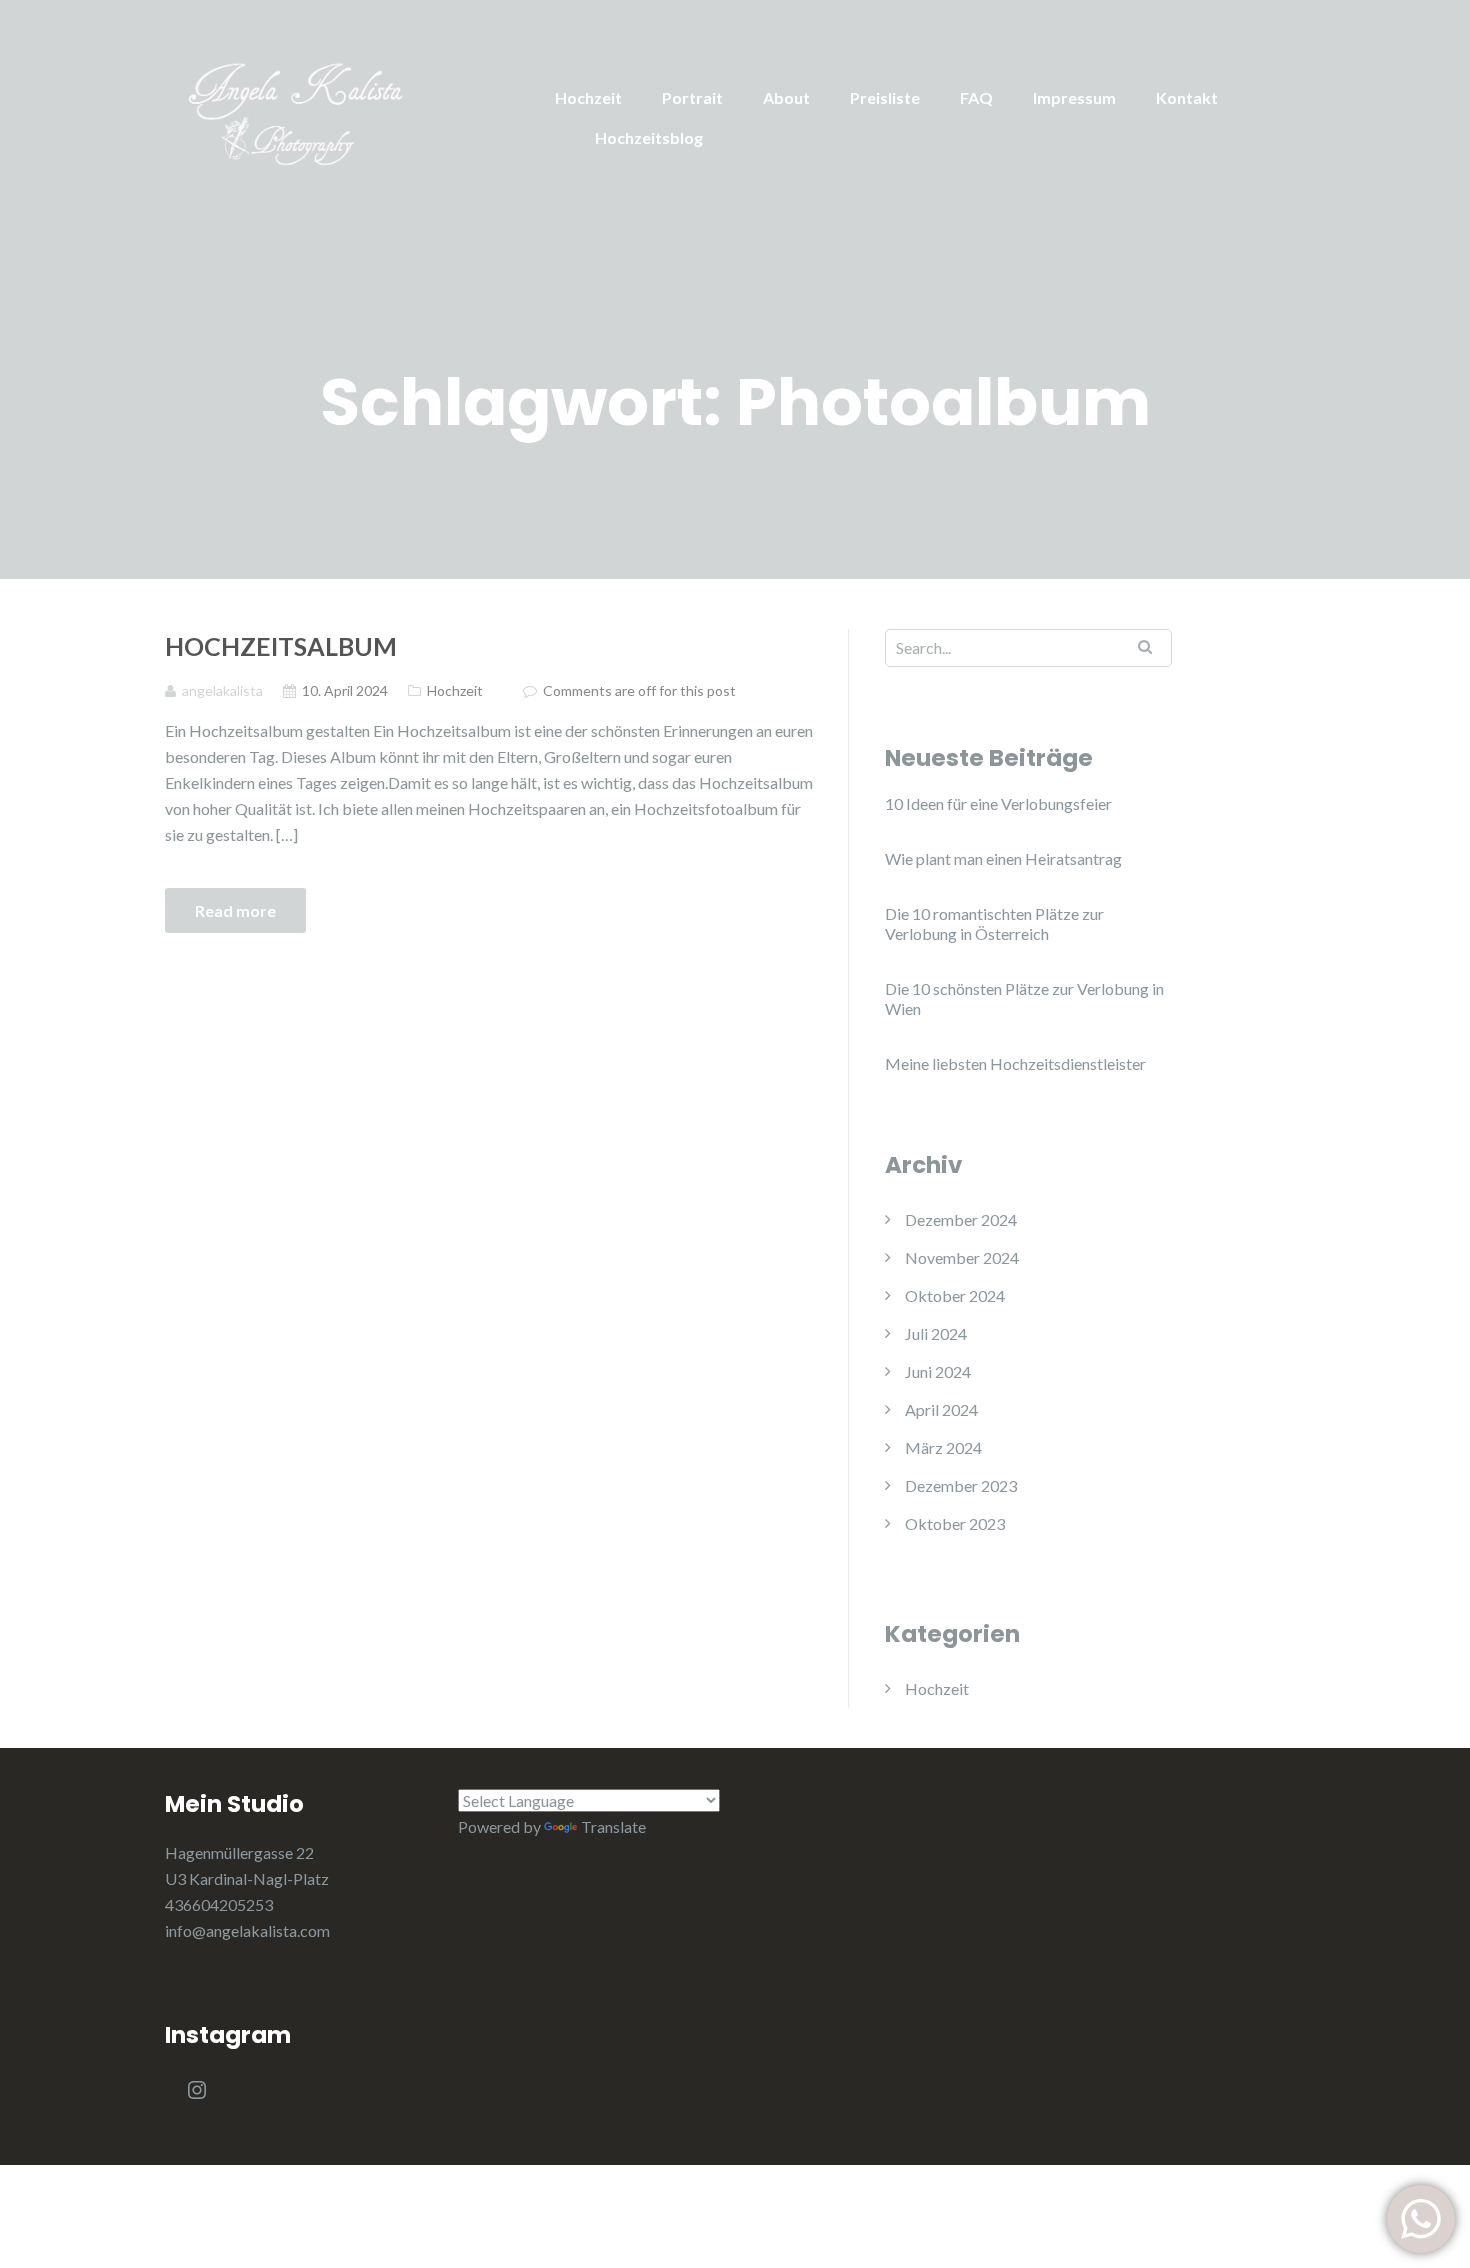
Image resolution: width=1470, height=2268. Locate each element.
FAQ (976, 97)
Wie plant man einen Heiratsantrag (1003, 858)
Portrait (692, 97)
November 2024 (962, 1257)
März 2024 (943, 1447)
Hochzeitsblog (649, 137)
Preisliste (885, 97)
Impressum (1074, 97)
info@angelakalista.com (247, 1930)
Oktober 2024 (955, 1295)
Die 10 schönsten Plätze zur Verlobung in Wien (1024, 998)
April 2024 (941, 1409)
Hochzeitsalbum (281, 646)
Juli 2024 (936, 1333)
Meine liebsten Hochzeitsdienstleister (1015, 1063)
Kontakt (1187, 97)
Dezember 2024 (961, 1219)
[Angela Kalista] (345, 106)
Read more (235, 910)
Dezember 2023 (961, 1485)
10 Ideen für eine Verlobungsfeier (998, 803)
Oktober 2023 (955, 1523)
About (786, 97)
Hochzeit (588, 97)
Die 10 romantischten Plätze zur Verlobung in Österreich (994, 923)
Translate (613, 1826)
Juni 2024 (938, 1371)
